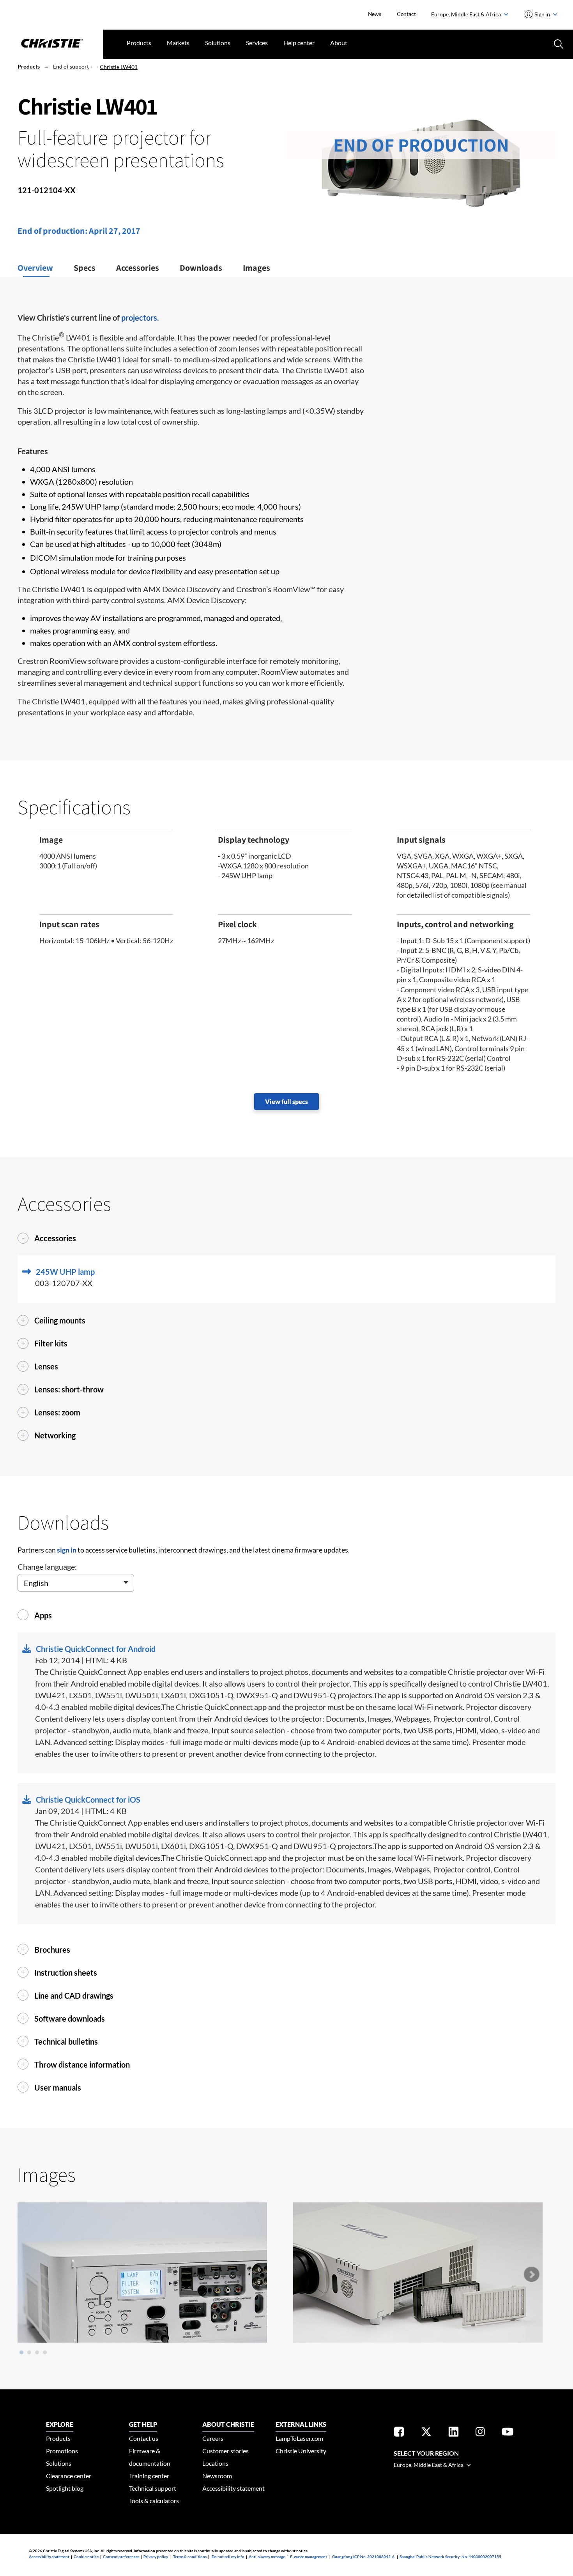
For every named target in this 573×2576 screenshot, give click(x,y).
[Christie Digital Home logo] (52, 44)
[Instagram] (480, 2433)
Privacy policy (156, 2557)
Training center (149, 2476)
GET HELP (143, 2424)
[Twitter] (426, 2433)
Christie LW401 (119, 67)
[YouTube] (508, 2433)
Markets (178, 43)
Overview (35, 268)
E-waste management (309, 2557)
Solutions (218, 43)
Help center (299, 43)
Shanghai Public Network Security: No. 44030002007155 (450, 2557)
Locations (215, 2463)
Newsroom (217, 2476)
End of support (71, 66)
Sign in (542, 14)
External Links (301, 2424)
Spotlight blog (65, 2488)
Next (531, 2274)
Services (257, 43)
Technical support (153, 2488)
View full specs (286, 1102)
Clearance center (69, 2476)
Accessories (138, 268)
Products (139, 43)
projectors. (140, 318)
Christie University (301, 2451)
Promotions (62, 2451)
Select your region (426, 2453)
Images (256, 268)
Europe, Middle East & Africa (467, 14)
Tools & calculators (154, 2501)
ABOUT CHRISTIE (228, 2424)
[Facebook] (399, 2433)
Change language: (47, 1567)
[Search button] (558, 43)
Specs (85, 268)
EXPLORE (60, 2424)
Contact (406, 14)
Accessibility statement (233, 2488)
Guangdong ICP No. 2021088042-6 (363, 2557)
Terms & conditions (190, 2557)
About (339, 43)
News (375, 14)
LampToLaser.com (299, 2438)
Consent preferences (121, 2557)
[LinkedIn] (454, 2433)
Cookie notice (86, 2557)
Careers (213, 2438)
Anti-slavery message (267, 2557)
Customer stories (225, 2451)
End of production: (53, 231)
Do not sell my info (228, 2557)
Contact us (144, 2438)
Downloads (201, 268)
